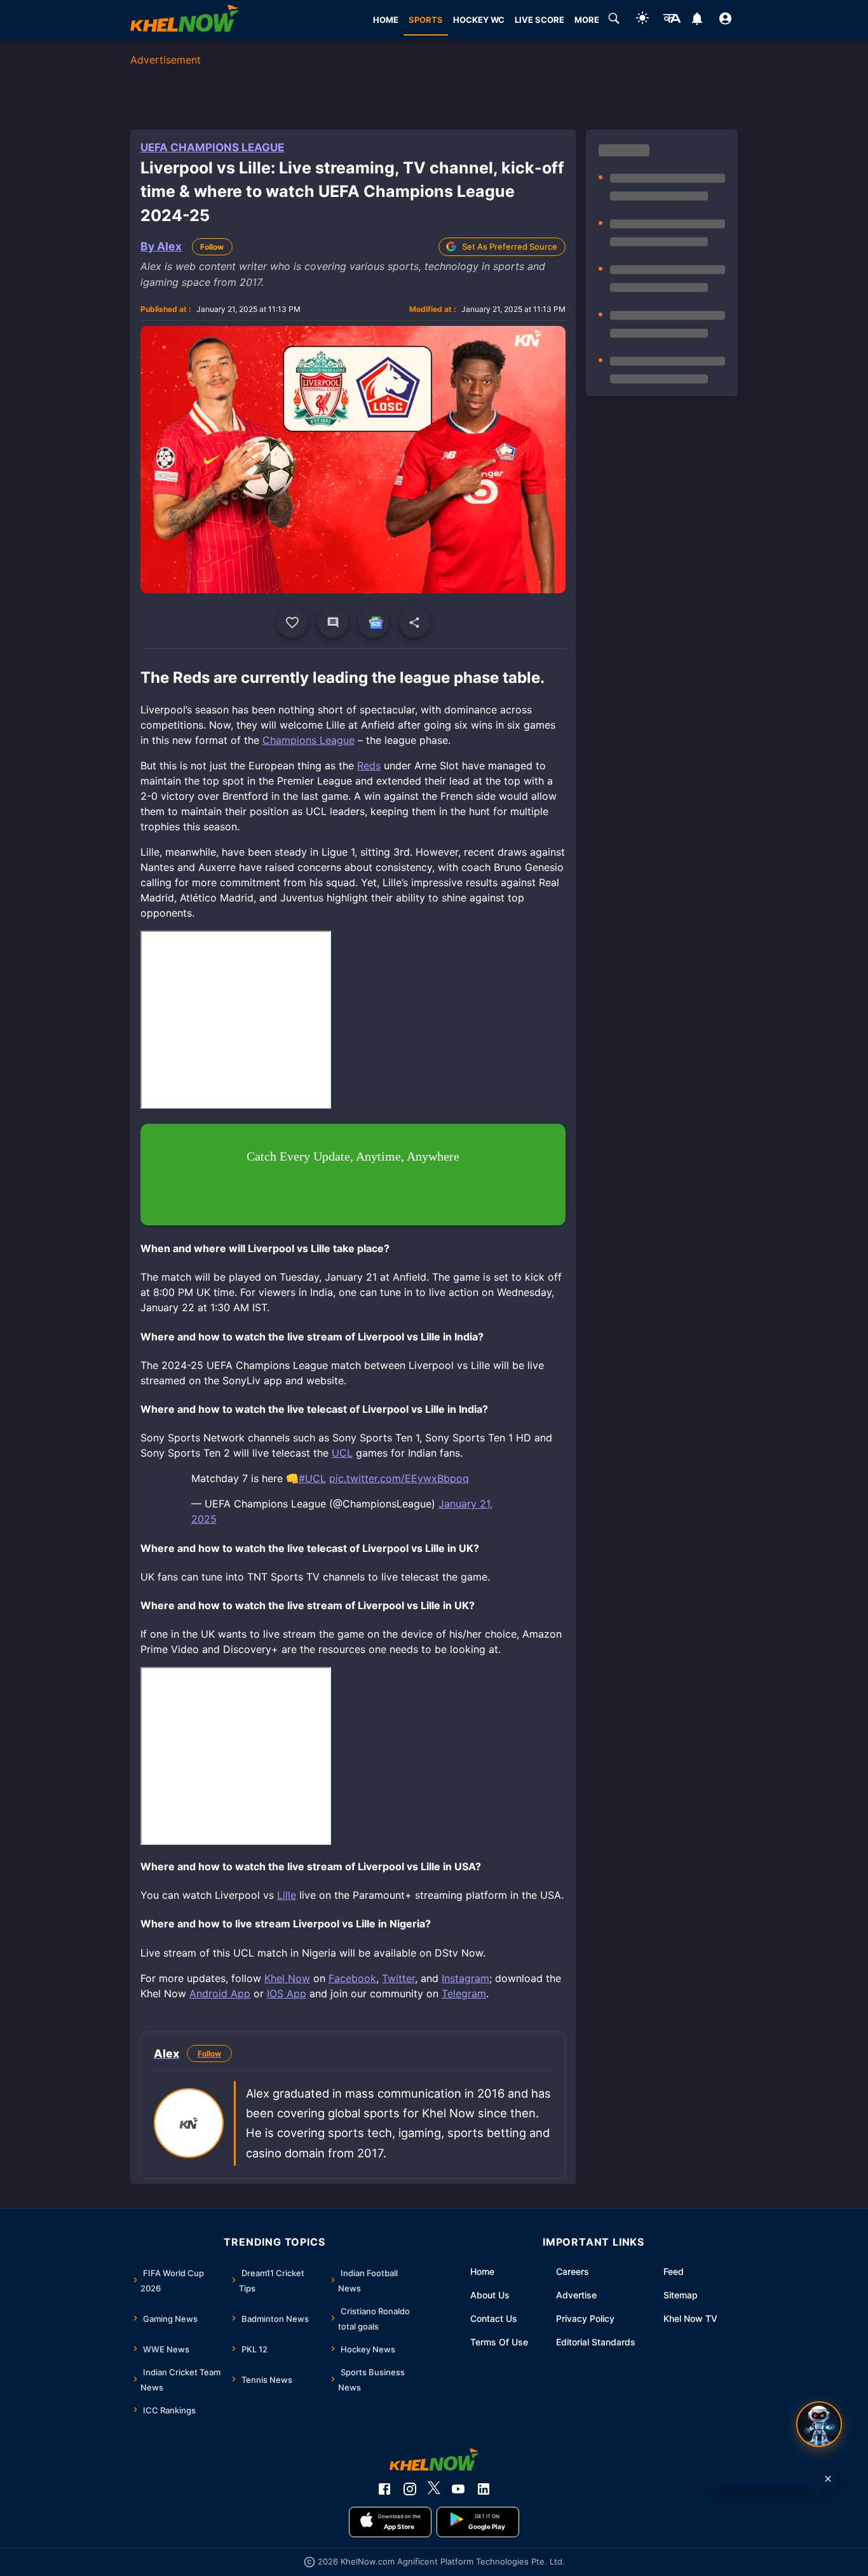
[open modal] (819, 2424)
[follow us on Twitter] (434, 2489)
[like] (292, 623)
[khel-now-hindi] (672, 20)
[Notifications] (697, 20)
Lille (287, 1895)
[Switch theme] (642, 20)
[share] (414, 623)
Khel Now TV (690, 2318)
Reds (369, 765)
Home (482, 2271)
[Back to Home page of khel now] (184, 20)
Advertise (576, 2295)
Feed (674, 2271)
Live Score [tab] (539, 20)
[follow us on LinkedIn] (484, 2489)
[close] (828, 2479)
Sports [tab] (426, 20)
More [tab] (587, 20)
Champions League (309, 740)
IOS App (287, 1993)
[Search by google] (614, 20)
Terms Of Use (499, 2342)
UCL (342, 1453)
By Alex (161, 246)
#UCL (312, 1478)
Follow (212, 247)
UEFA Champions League (212, 147)
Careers (573, 2271)
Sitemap (681, 2295)
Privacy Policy (585, 2318)
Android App (220, 1993)
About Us (490, 2295)
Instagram (465, 1978)
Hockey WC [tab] (479, 20)
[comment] (333, 623)
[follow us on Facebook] (384, 2489)
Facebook (352, 1978)
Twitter (398, 1978)
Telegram (464, 1993)
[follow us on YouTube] (458, 2489)
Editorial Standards (596, 2342)
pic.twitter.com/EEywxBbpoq (399, 1478)
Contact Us (494, 2318)
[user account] (725, 20)
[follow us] (374, 623)
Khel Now (287, 1978)
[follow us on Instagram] (410, 2489)
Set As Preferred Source (510, 246)
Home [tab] (386, 20)
